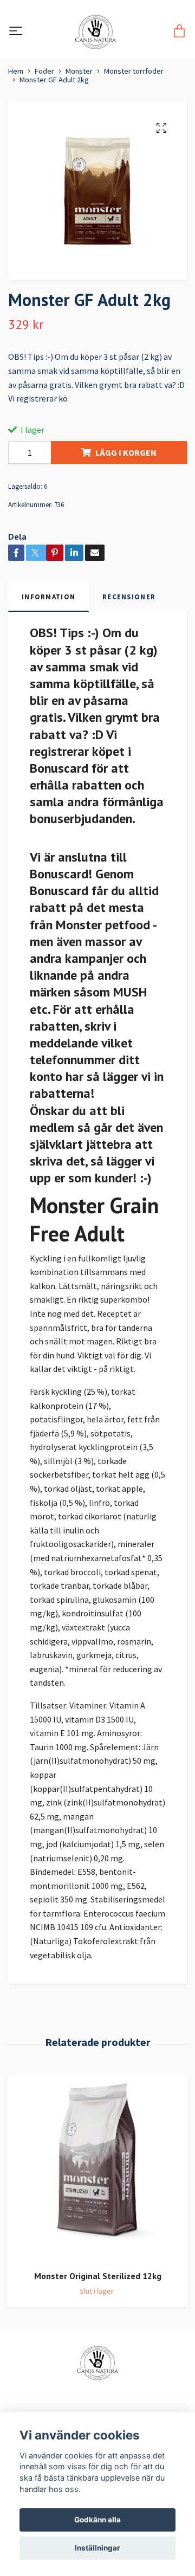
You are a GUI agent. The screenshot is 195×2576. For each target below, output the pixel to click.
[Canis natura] (96, 32)
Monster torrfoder (134, 71)
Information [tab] (48, 597)
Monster (79, 71)
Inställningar (97, 2548)
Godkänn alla (97, 2520)
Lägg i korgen (126, 452)
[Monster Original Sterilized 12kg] (97, 2168)
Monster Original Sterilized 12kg (98, 2276)
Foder (44, 71)
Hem (16, 71)
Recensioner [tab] (129, 597)
